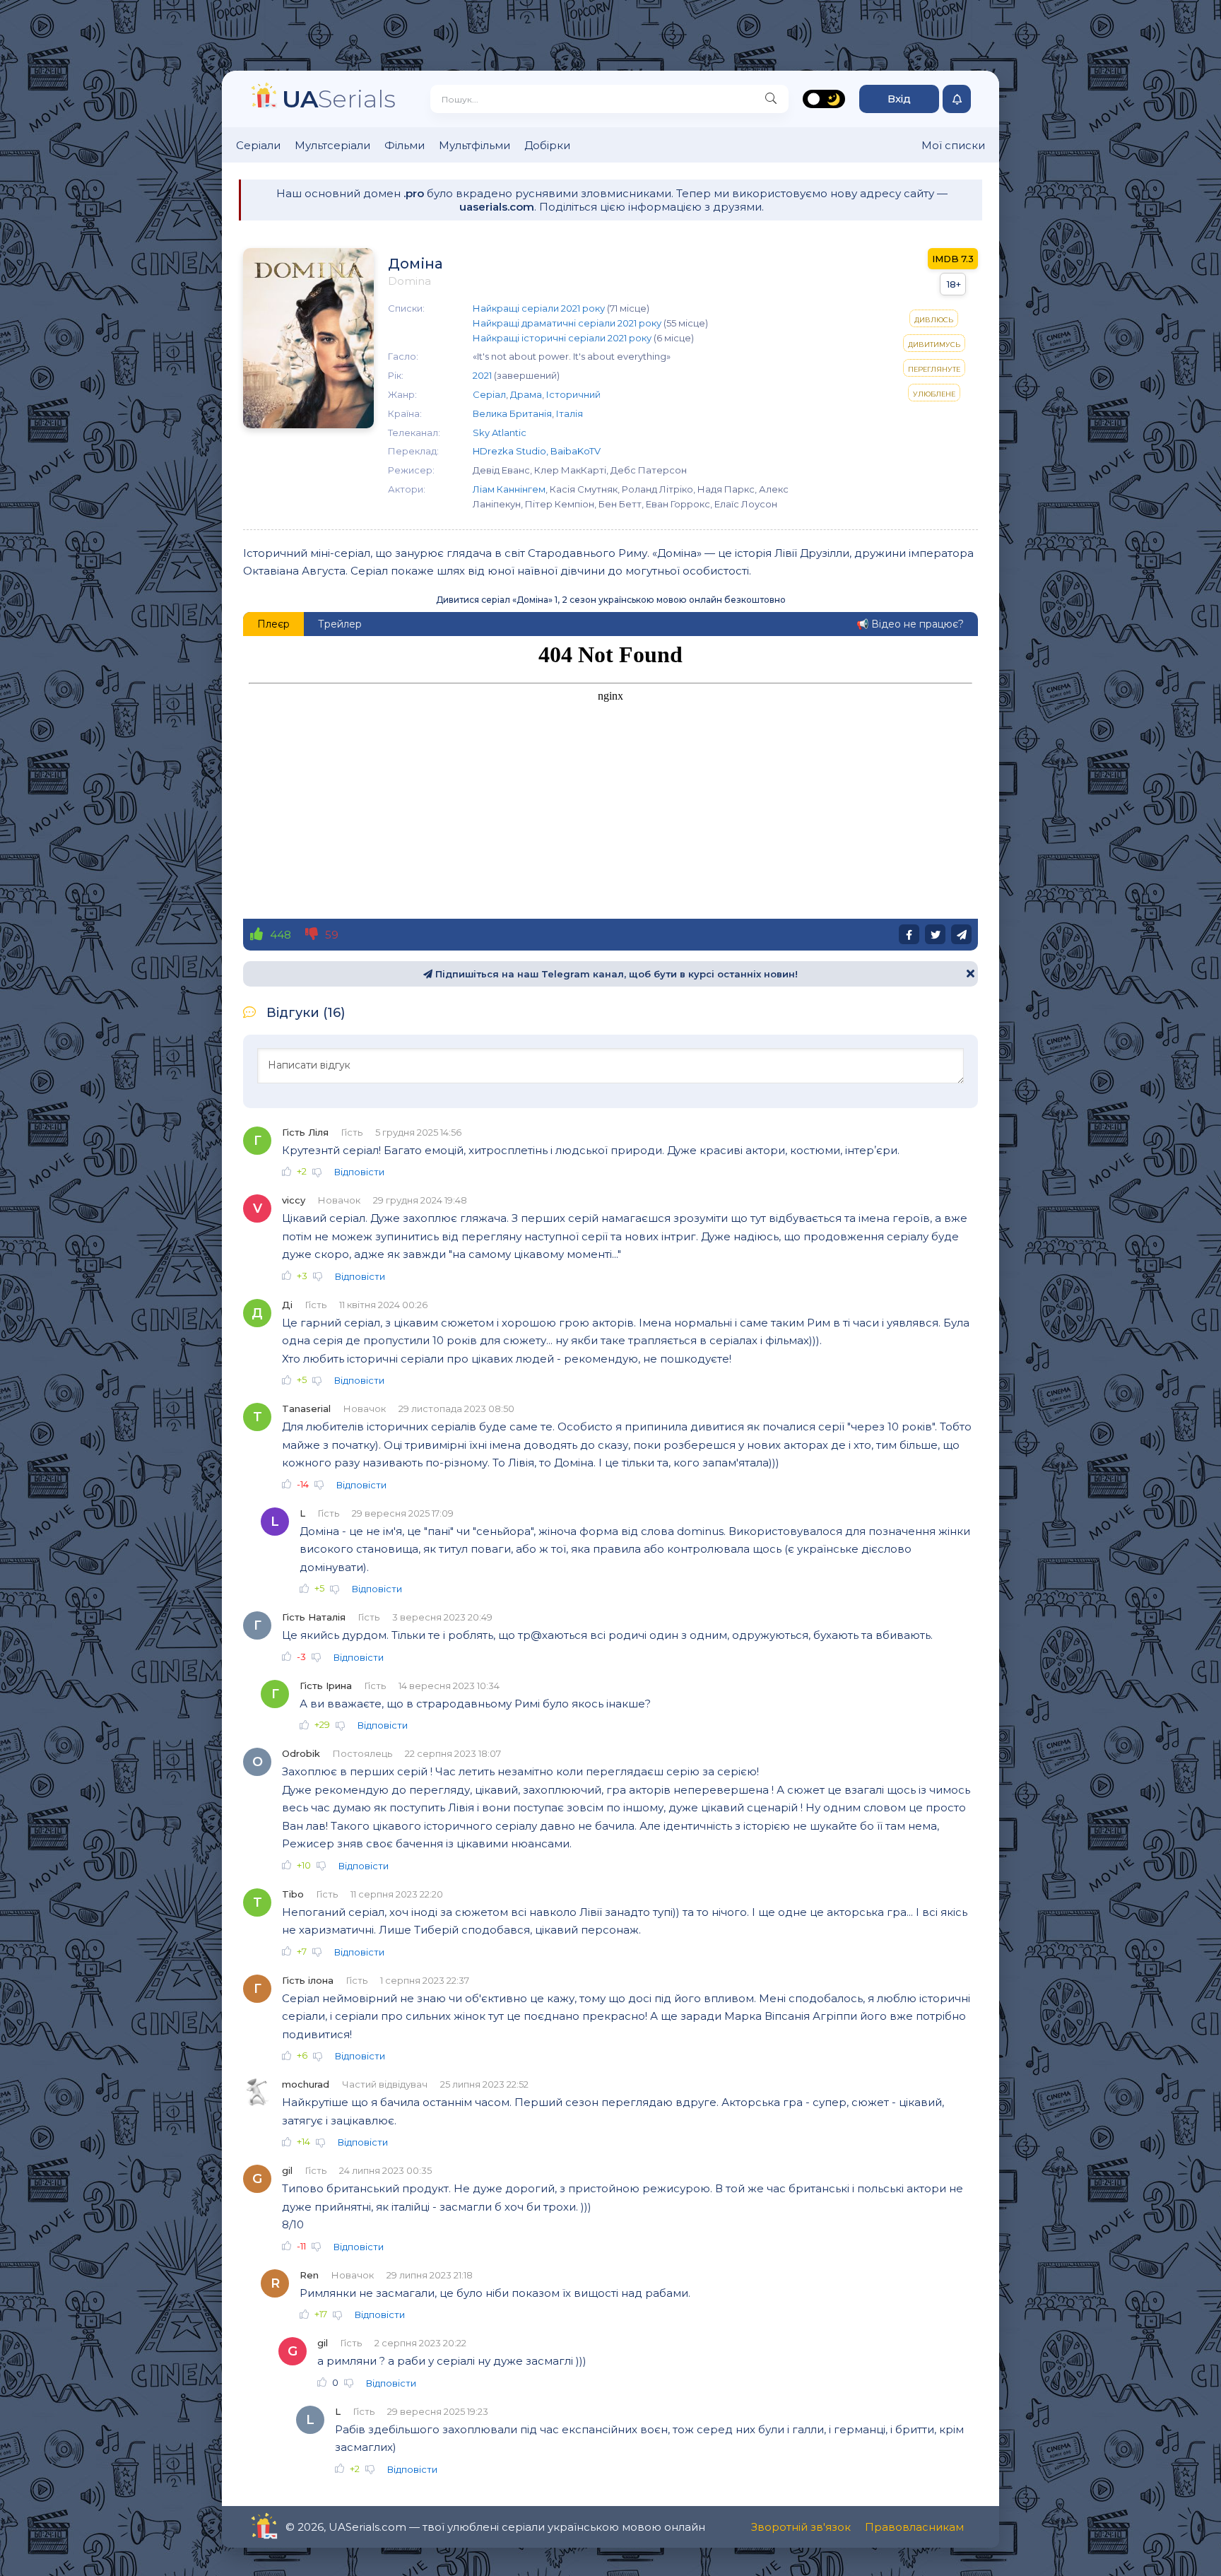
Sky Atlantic (500, 433)
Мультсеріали (332, 145)
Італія (570, 413)
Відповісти (359, 1172)
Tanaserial (306, 1408)
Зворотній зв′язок (801, 2527)
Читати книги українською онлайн (304, 2527)
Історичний (573, 394)
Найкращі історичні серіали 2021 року (562, 338)
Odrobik (301, 1753)
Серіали (258, 145)
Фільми (405, 145)
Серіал (489, 394)
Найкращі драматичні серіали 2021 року (567, 323)
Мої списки (953, 145)
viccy (294, 1200)
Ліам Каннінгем (509, 489)
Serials (339, 99)
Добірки (547, 145)
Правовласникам (914, 2527)
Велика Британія (512, 413)
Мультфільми (474, 145)
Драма (526, 394)
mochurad (306, 2084)
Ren (309, 2275)
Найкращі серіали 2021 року (539, 308)
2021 (482, 375)
